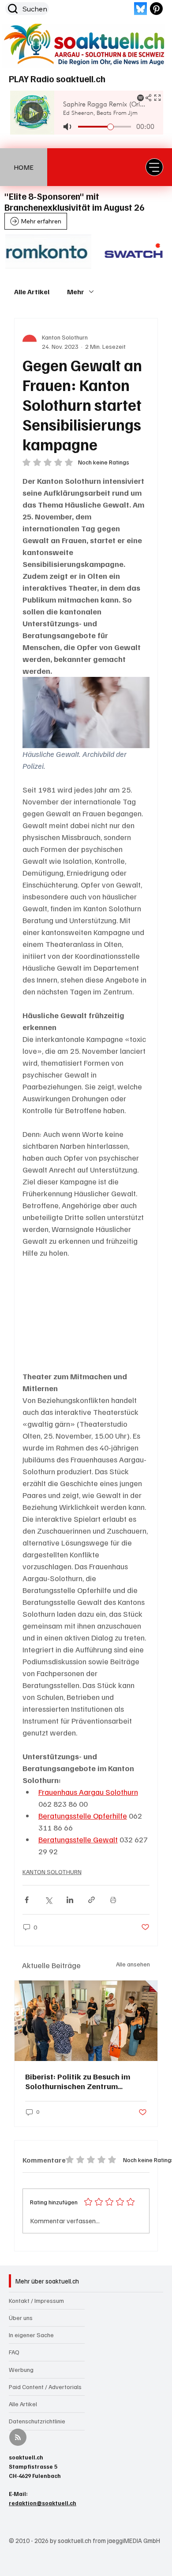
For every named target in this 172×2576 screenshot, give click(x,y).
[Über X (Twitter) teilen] (48, 1900)
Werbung (21, 2370)
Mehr (76, 292)
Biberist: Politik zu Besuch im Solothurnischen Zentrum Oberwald (78, 2081)
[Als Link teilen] (92, 1900)
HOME (24, 167)
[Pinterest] (156, 9)
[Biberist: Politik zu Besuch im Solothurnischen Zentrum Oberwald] (86, 2021)
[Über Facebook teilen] (27, 1900)
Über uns (21, 2318)
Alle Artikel (32, 292)
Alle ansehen (133, 1964)
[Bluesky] (140, 9)
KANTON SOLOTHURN (52, 1872)
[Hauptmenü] (154, 167)
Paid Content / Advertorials (45, 2387)
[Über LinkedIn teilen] (70, 1900)
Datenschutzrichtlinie (37, 2421)
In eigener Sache (31, 2335)
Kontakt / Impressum (36, 2300)
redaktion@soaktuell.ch (43, 2503)
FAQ (14, 2352)
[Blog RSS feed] (18, 2438)
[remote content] (86, 1315)
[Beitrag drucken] (113, 1900)
